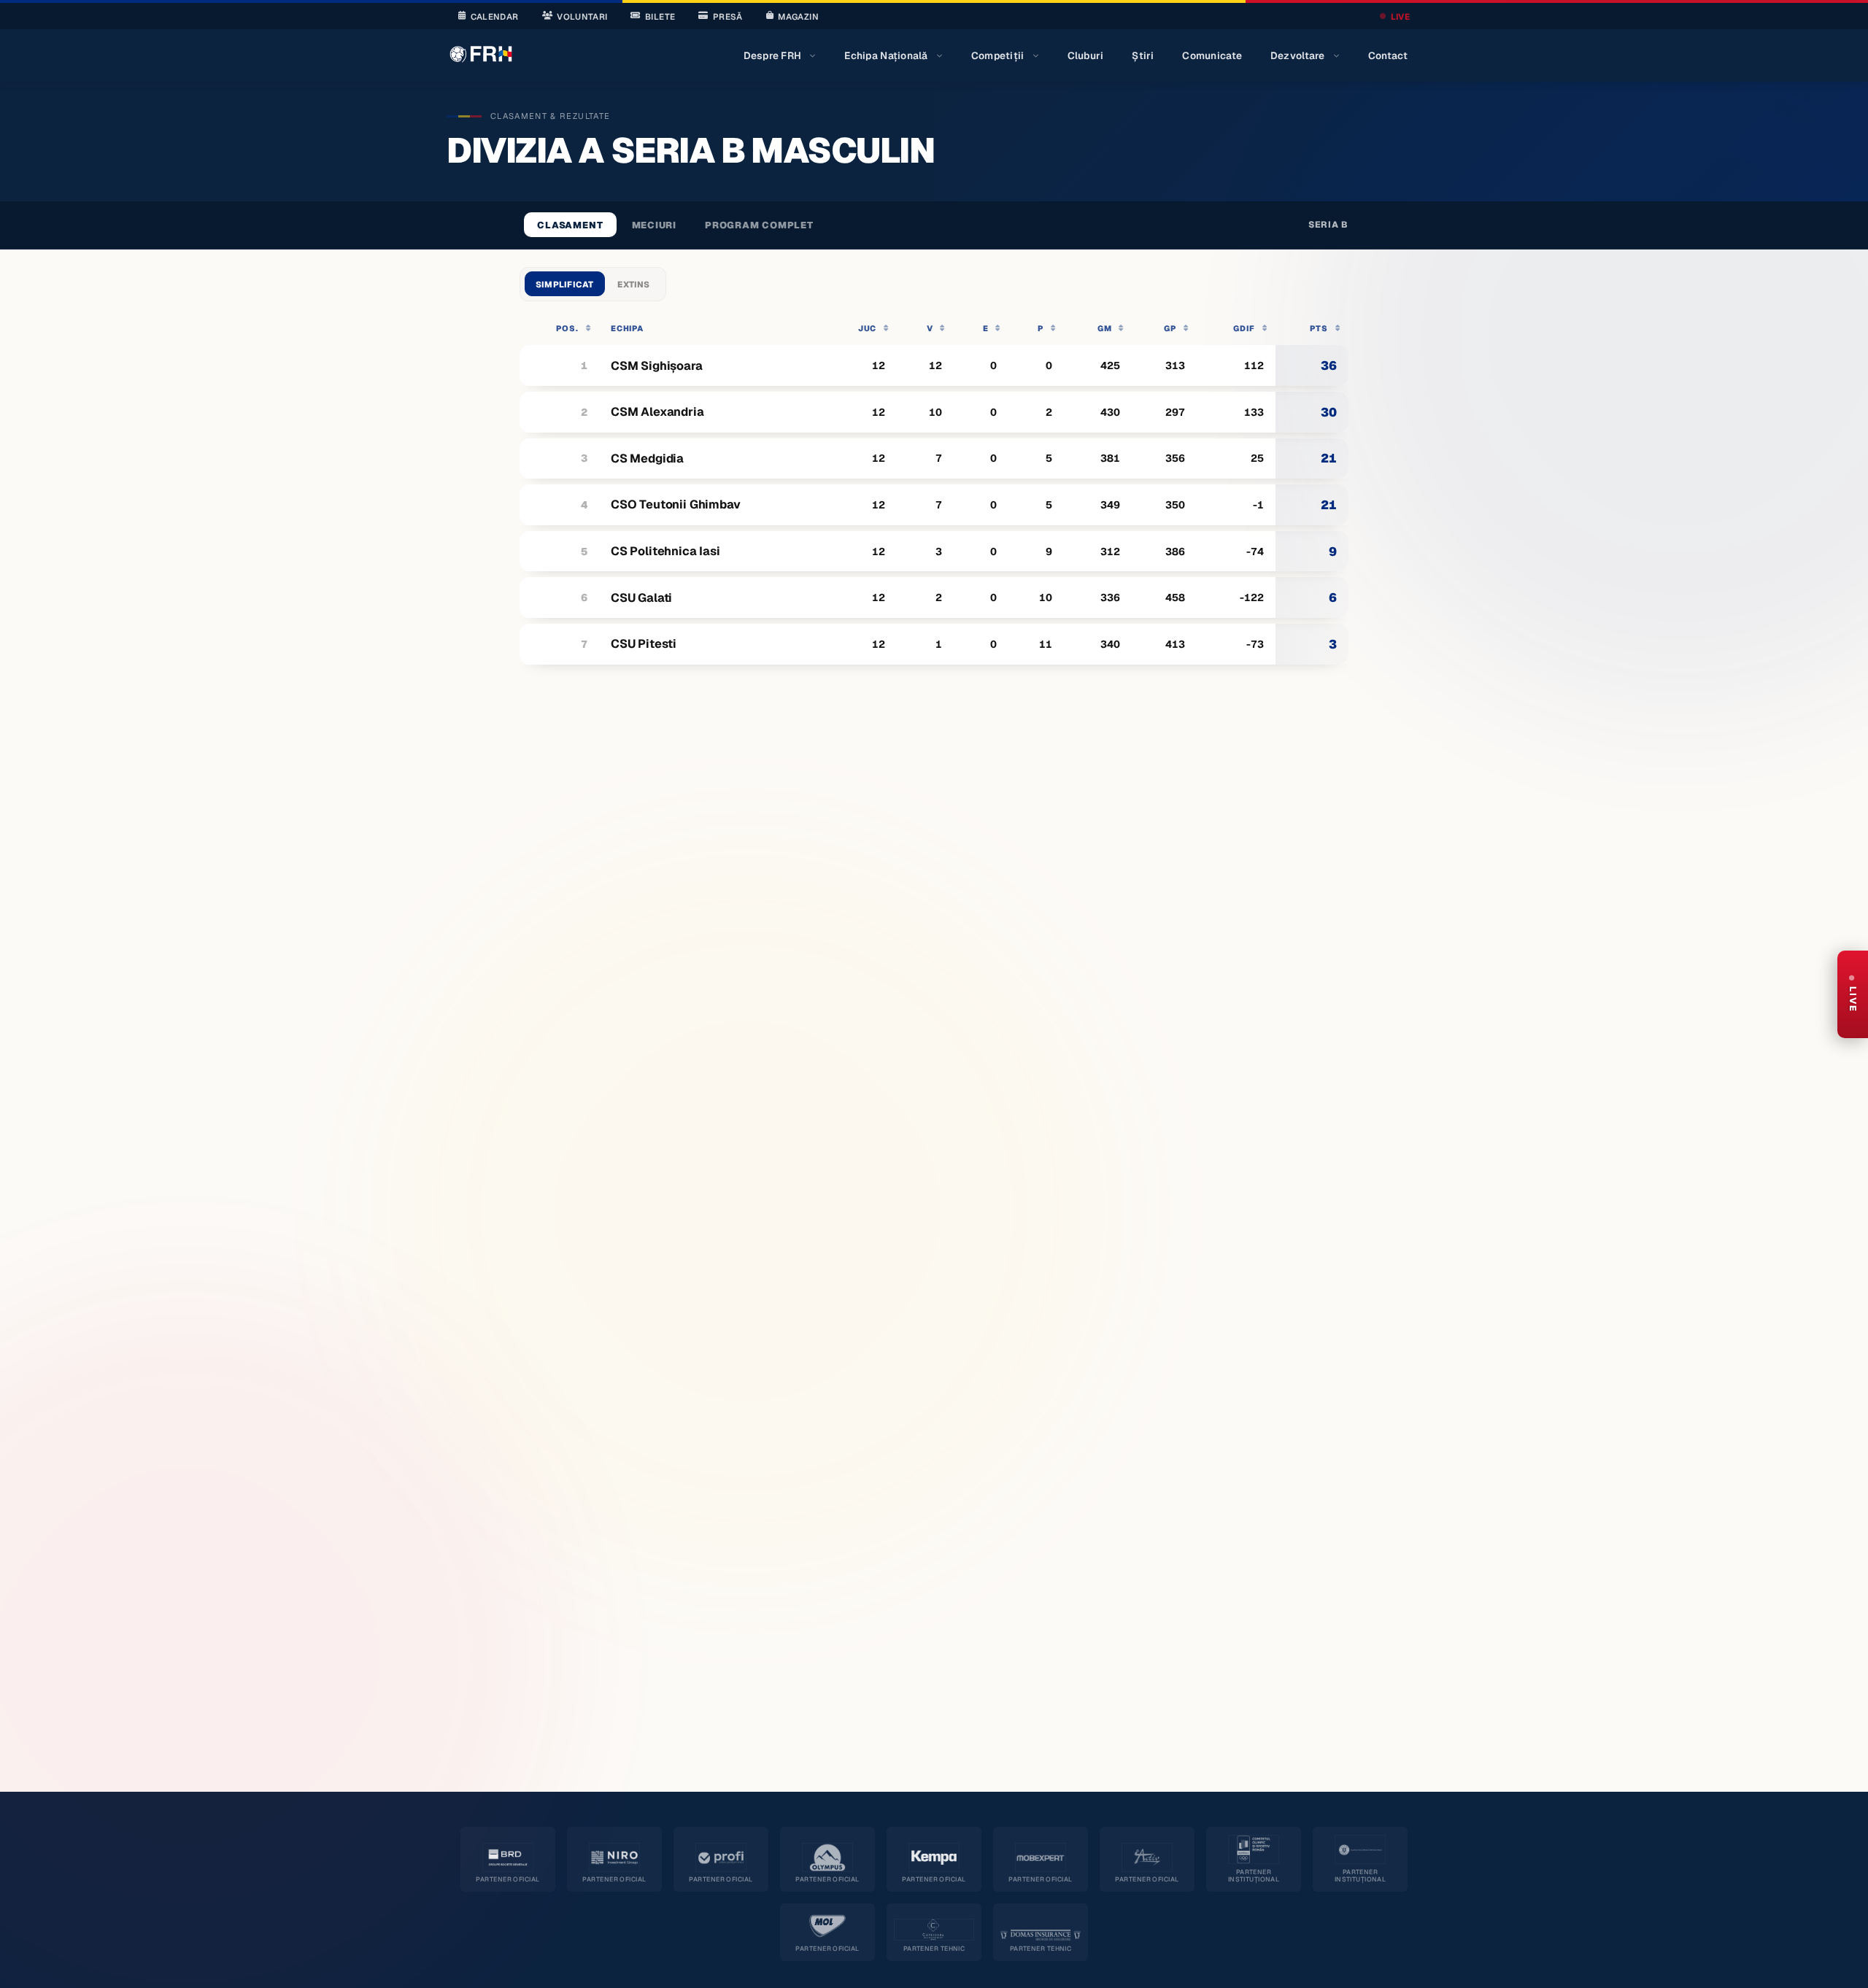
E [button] (986, 328)
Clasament (570, 225)
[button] (559, 328)
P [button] (1041, 328)
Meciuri (654, 225)
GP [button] (1170, 328)
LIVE (1400, 16)
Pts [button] (1319, 328)
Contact (1388, 55)
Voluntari (582, 16)
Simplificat (565, 284)
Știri (1143, 55)
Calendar (495, 16)
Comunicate (1212, 55)
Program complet (759, 225)
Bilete (660, 16)
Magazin (798, 16)
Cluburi (1086, 55)
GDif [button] (1244, 328)
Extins (633, 284)
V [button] (930, 328)
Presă (728, 16)
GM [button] (1105, 328)
